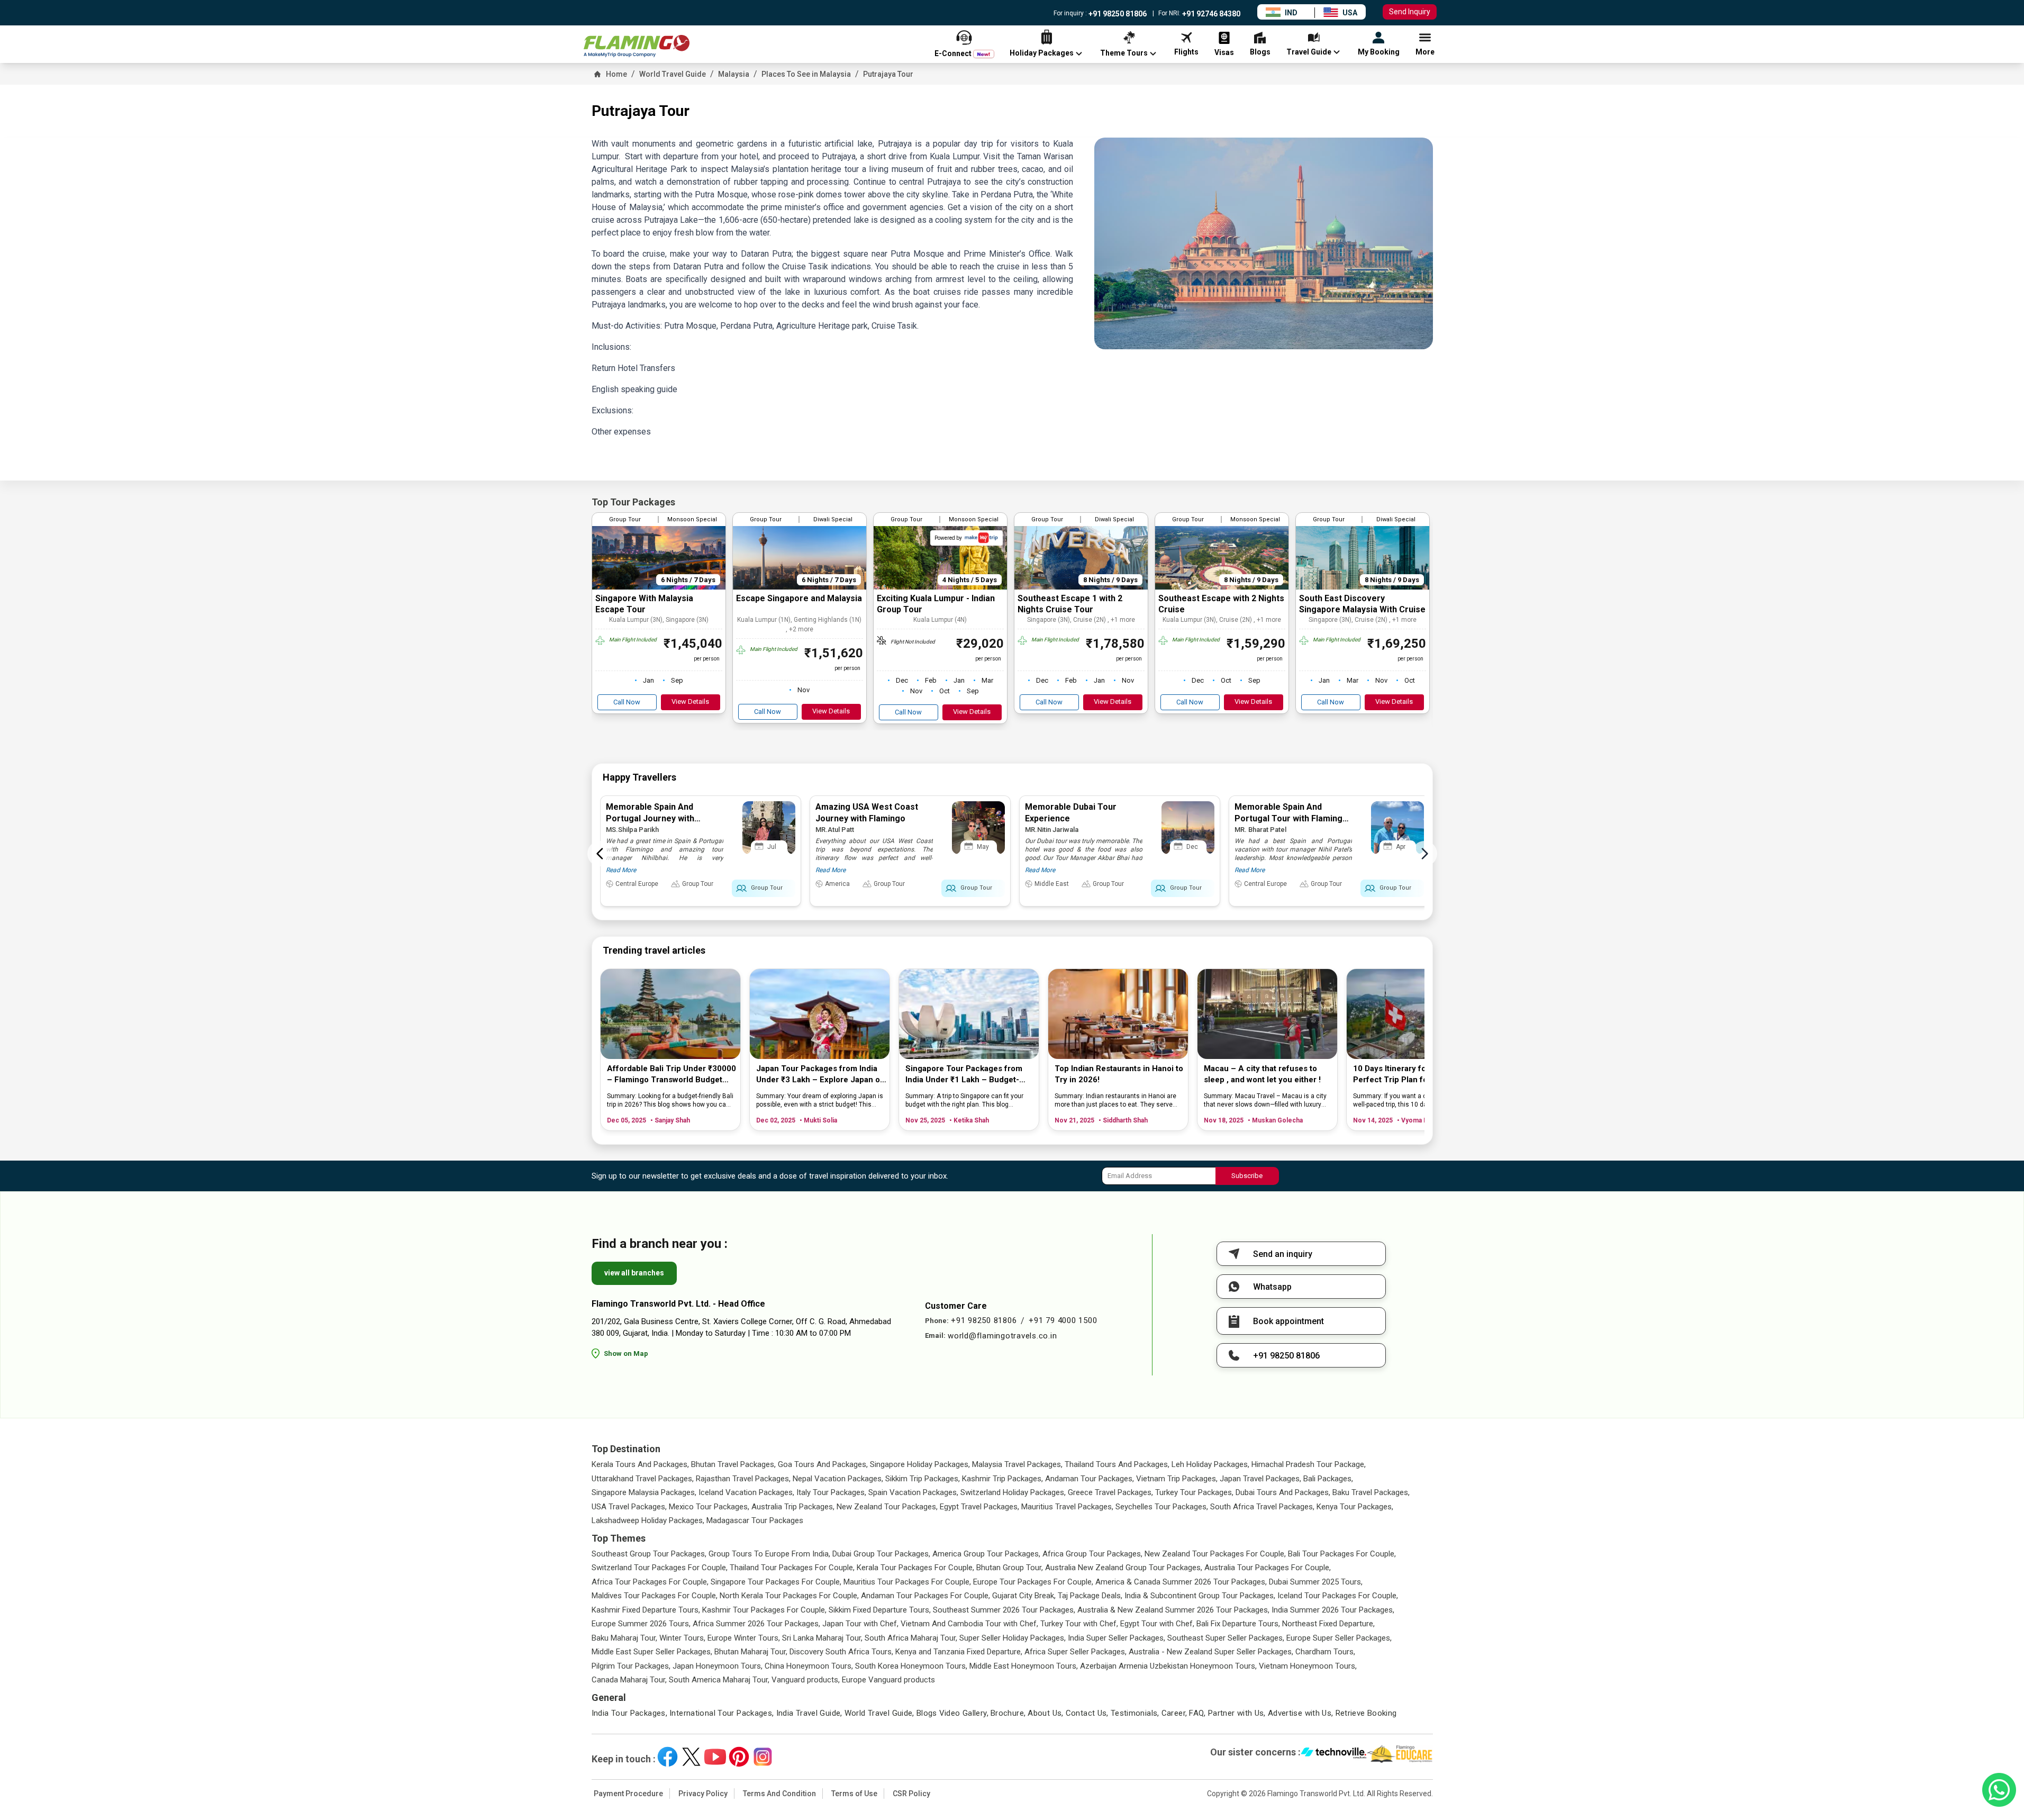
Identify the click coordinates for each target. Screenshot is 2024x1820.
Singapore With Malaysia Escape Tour (644, 604)
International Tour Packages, (722, 1713)
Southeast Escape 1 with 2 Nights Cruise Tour (1070, 604)
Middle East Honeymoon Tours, (1024, 1666)
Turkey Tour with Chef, (1079, 1624)
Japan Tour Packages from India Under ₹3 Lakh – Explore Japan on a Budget (820, 1075)
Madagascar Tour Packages (755, 1520)
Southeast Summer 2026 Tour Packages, (1004, 1610)
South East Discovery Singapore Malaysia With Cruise (1362, 604)
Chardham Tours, (1325, 1652)
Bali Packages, (1328, 1479)
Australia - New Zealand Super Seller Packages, (1211, 1652)
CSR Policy (911, 1794)
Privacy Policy (703, 1794)
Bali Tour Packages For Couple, (1342, 1554)
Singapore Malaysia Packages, (644, 1492)
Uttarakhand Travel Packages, (643, 1479)
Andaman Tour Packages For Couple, (925, 1596)
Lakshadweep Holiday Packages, (648, 1520)
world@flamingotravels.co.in (1002, 1336)
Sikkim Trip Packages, (923, 1479)
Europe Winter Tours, (744, 1638)
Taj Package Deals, (1090, 1596)
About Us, (1045, 1713)
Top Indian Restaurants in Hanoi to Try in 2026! (1119, 1074)
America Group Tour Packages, (986, 1554)
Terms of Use (854, 1794)
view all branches (634, 1273)
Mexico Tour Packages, (709, 1507)
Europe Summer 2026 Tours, (641, 1624)
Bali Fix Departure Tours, (1238, 1624)
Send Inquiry (1410, 12)
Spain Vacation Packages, (913, 1492)
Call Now (627, 702)
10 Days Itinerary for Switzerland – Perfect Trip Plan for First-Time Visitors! (1418, 1075)
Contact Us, (1087, 1713)
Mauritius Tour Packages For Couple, (907, 1582)
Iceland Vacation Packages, (746, 1492)
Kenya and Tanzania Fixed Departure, (959, 1652)
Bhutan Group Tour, (1010, 1568)
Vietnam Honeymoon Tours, (1308, 1666)
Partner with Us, (1237, 1713)
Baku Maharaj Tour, (624, 1638)
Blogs (927, 1713)
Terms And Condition (779, 1794)
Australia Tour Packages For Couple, (1268, 1568)
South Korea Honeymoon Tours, (911, 1666)
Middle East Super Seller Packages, (652, 1652)
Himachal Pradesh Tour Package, (1309, 1464)
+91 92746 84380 (1210, 14)
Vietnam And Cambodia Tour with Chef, (969, 1624)
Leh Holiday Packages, (1210, 1464)
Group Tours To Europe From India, (769, 1554)
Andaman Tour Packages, (1090, 1479)
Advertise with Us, (1301, 1713)
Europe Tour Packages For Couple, (1033, 1582)
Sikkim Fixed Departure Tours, (880, 1610)
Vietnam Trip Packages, (1177, 1479)
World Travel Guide (673, 74)
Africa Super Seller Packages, (1075, 1652)
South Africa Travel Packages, (1262, 1507)
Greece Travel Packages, (1110, 1492)
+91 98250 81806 (1117, 14)
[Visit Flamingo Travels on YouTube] (715, 1757)
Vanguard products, (806, 1680)
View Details (690, 701)
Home (616, 74)
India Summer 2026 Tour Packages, (1333, 1610)
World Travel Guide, (879, 1713)
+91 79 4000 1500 (1063, 1320)
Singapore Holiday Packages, (920, 1464)
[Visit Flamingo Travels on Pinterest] (739, 1757)
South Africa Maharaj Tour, (911, 1638)
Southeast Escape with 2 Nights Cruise (1221, 604)
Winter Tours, (682, 1638)
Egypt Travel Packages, (979, 1507)
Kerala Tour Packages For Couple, (915, 1568)
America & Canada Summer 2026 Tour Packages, (1181, 1582)
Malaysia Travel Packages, (1017, 1464)
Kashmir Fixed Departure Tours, (646, 1610)
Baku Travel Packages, (1371, 1492)
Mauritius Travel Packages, (1067, 1507)
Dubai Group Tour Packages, (881, 1554)
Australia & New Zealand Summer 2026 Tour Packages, (1173, 1610)
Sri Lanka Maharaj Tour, (822, 1638)
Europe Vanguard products (888, 1680)
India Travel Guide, (809, 1713)
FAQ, (1197, 1713)
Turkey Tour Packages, (1194, 1492)
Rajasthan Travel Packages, (743, 1479)
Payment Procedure (628, 1794)
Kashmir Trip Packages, (1002, 1479)
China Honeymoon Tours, (809, 1666)
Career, (1174, 1713)
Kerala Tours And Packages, (640, 1464)
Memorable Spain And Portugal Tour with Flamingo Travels (1291, 818)
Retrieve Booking (1366, 1713)
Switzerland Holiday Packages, (1013, 1492)
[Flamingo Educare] (1400, 1754)
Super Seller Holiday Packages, (1013, 1638)
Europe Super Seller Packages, (1339, 1638)
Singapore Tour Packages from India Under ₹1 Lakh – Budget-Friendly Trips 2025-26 (964, 1075)
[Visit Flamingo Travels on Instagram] (763, 1757)
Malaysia (734, 74)
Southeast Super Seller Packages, (1226, 1638)
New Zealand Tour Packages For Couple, (1215, 1554)
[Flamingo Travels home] (637, 46)
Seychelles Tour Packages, (1162, 1507)
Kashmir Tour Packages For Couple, (764, 1610)
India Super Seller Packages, (1117, 1638)
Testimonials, (1135, 1713)
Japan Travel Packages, (1260, 1479)
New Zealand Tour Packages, (887, 1507)
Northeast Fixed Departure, (1328, 1624)
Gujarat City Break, (1024, 1596)
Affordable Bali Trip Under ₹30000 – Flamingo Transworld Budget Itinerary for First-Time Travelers (671, 1075)
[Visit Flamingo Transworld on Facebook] (668, 1757)
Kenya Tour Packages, (1355, 1507)
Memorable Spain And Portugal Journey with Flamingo (650, 818)
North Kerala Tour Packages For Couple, (789, 1596)
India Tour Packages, (630, 1713)
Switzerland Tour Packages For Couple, (660, 1568)
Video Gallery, (964, 1713)
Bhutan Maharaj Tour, (751, 1652)
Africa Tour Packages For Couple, (650, 1582)
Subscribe (1247, 1176)
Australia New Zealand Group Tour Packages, (1124, 1568)
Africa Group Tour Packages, (1092, 1554)
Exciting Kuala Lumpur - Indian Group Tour (936, 604)
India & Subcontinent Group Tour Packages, (1200, 1596)
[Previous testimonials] (600, 854)
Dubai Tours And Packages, (1283, 1492)
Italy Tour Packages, (831, 1492)
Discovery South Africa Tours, (841, 1652)
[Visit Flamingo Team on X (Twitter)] (691, 1757)
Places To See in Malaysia (806, 74)
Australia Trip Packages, (793, 1507)
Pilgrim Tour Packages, (631, 1666)
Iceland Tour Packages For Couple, (1338, 1596)
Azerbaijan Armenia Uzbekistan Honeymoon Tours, (1168, 1666)
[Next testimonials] (1424, 854)
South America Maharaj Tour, (719, 1680)
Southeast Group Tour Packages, (649, 1554)
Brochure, (1008, 1713)
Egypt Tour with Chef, (1157, 1624)
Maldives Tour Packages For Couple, (655, 1596)
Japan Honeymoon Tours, (718, 1666)
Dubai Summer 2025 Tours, (1316, 1582)
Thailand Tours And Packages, (1117, 1464)
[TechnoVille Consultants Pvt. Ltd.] (1334, 1754)
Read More (621, 870)
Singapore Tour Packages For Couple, (776, 1582)
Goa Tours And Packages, (823, 1464)
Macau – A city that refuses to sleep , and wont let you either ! (1262, 1074)
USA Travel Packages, (629, 1507)
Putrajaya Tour (888, 74)
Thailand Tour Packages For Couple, (792, 1568)
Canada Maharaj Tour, (629, 1680)
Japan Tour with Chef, (860, 1624)
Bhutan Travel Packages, (733, 1464)
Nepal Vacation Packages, (838, 1479)
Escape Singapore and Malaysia (799, 598)
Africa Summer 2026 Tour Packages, (756, 1624)
